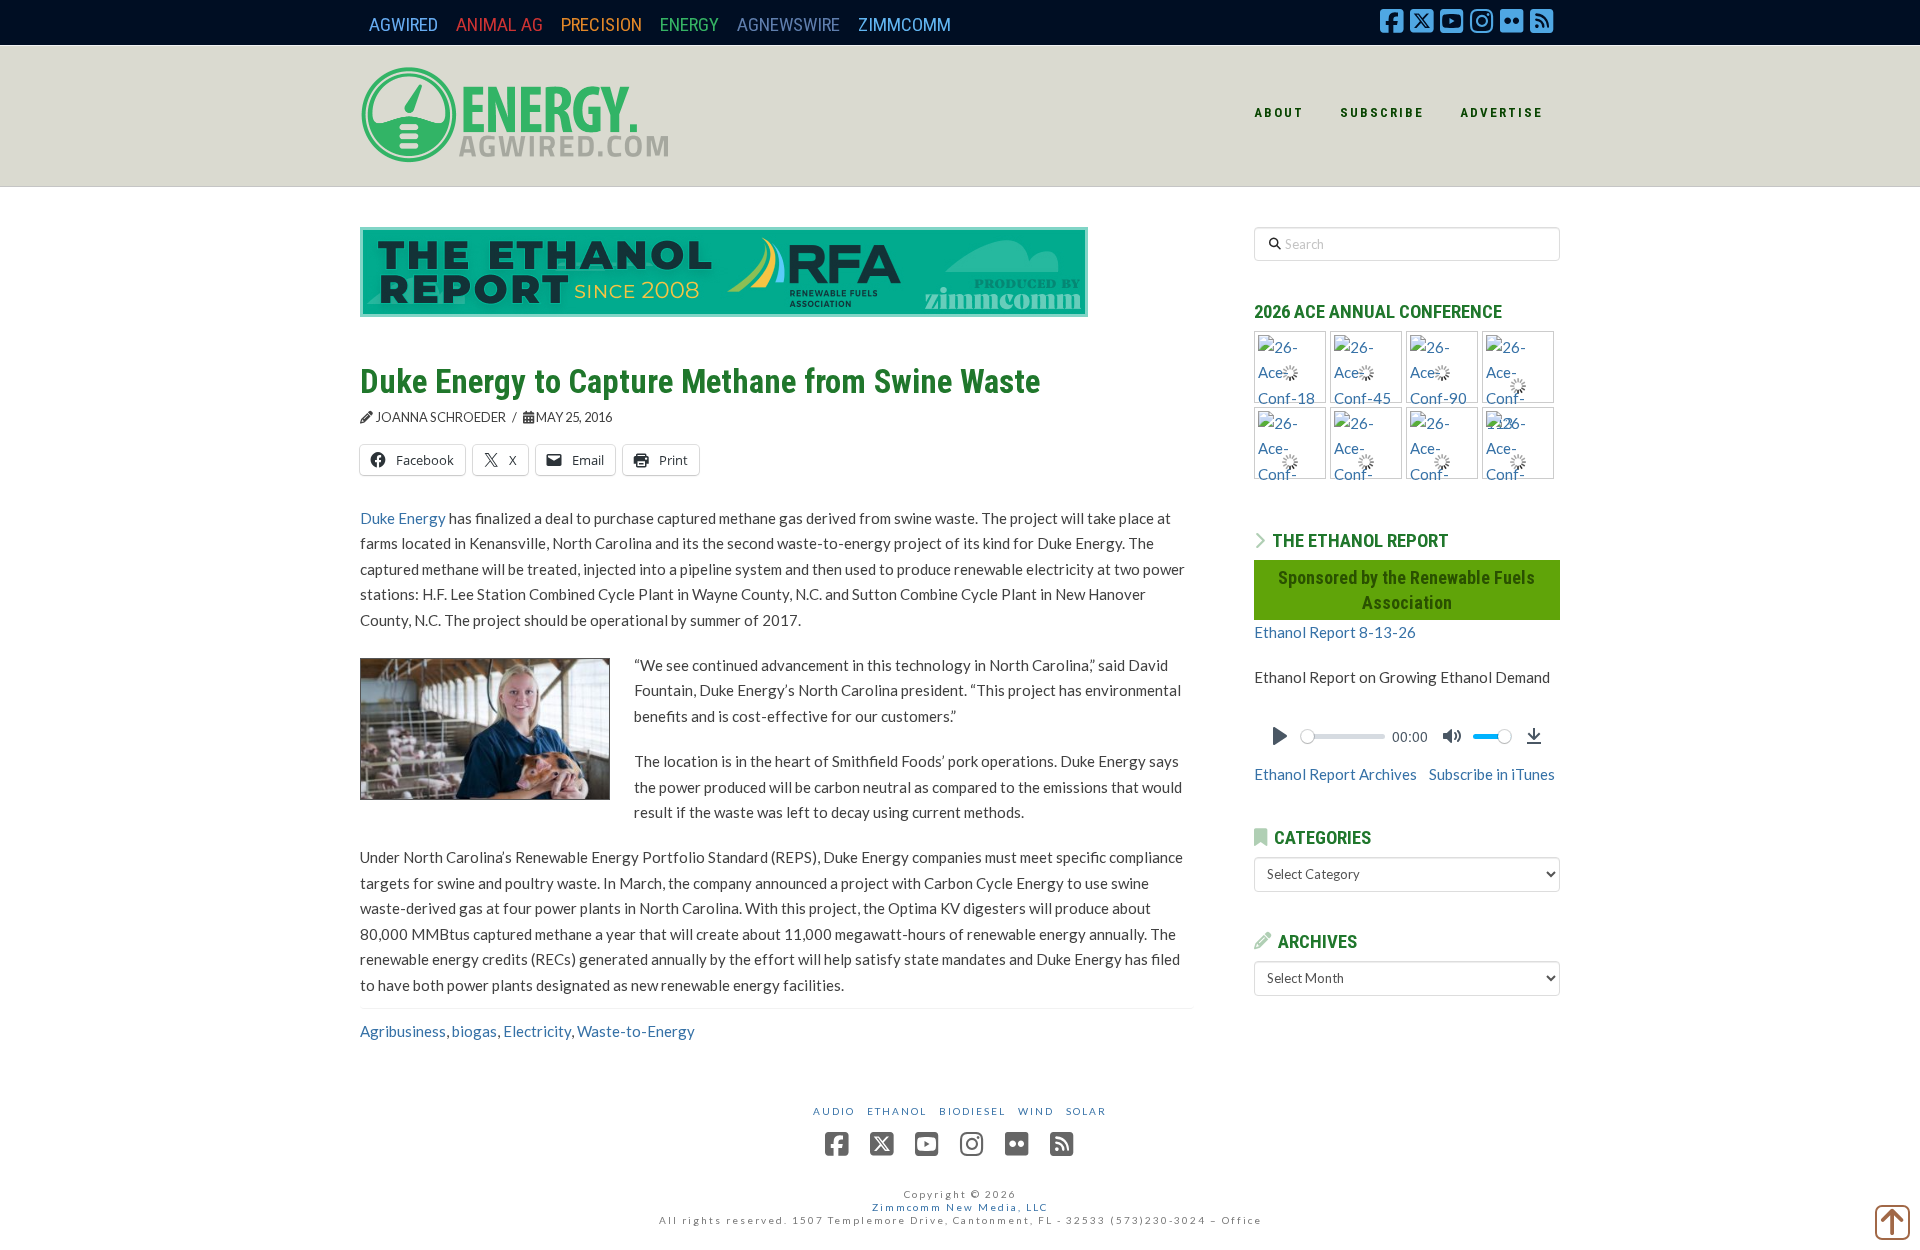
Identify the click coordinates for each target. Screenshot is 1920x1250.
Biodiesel (972, 1111)
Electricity (537, 1031)
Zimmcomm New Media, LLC (960, 1207)
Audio (834, 1111)
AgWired (403, 24)
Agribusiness (403, 1031)
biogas (474, 1031)
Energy (689, 24)
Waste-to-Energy (636, 1031)
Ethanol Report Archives (1335, 774)
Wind (1036, 1111)
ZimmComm (904, 24)
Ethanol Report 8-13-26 (1335, 632)
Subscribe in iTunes (1492, 774)
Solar (1086, 1111)
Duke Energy (403, 518)
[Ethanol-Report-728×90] (724, 270)
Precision (601, 24)
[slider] (1343, 736)
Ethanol (897, 1111)
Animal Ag (499, 24)
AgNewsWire (788, 24)
